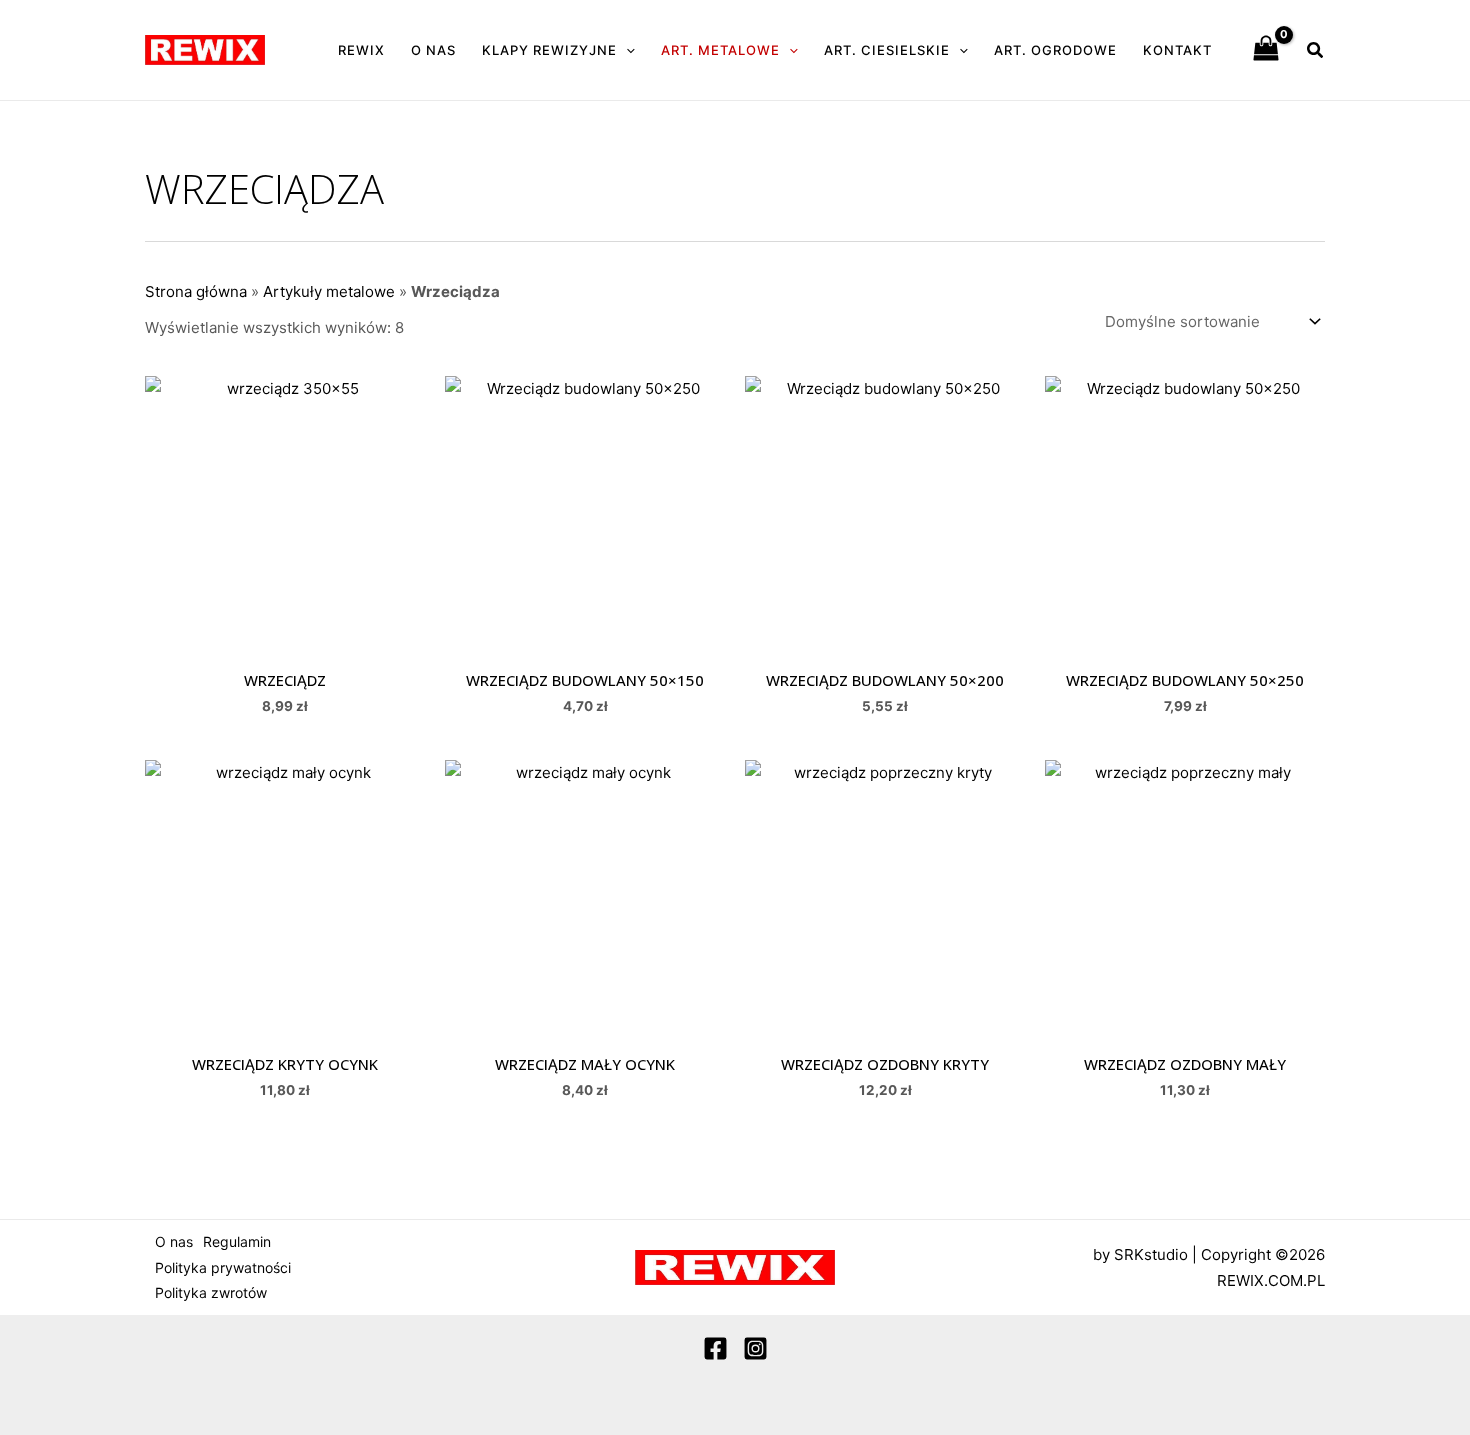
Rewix (361, 50)
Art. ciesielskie (887, 50)
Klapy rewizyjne (549, 50)
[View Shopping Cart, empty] (1266, 50)
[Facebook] (715, 1348)
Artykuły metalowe (329, 291)
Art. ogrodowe (1055, 50)
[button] (626, 50)
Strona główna (196, 291)
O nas (433, 50)
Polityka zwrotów (211, 1292)
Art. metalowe (720, 50)
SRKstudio (1151, 1254)
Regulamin (237, 1241)
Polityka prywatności (223, 1267)
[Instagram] (755, 1348)
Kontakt (1177, 50)
